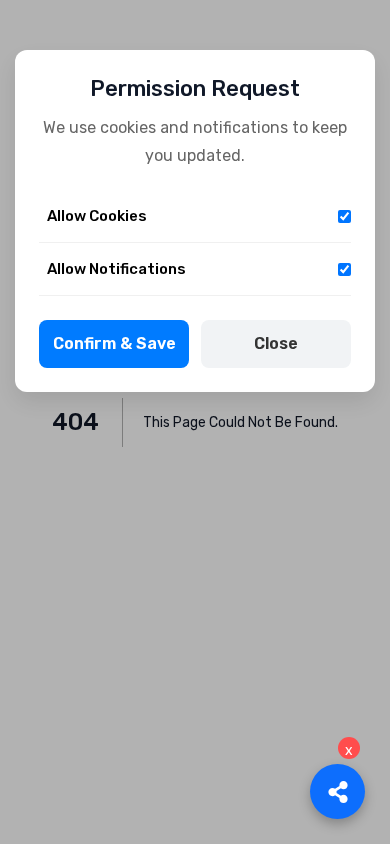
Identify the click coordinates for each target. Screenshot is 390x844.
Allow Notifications (116, 269)
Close (276, 343)
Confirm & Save (114, 343)
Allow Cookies (97, 216)
